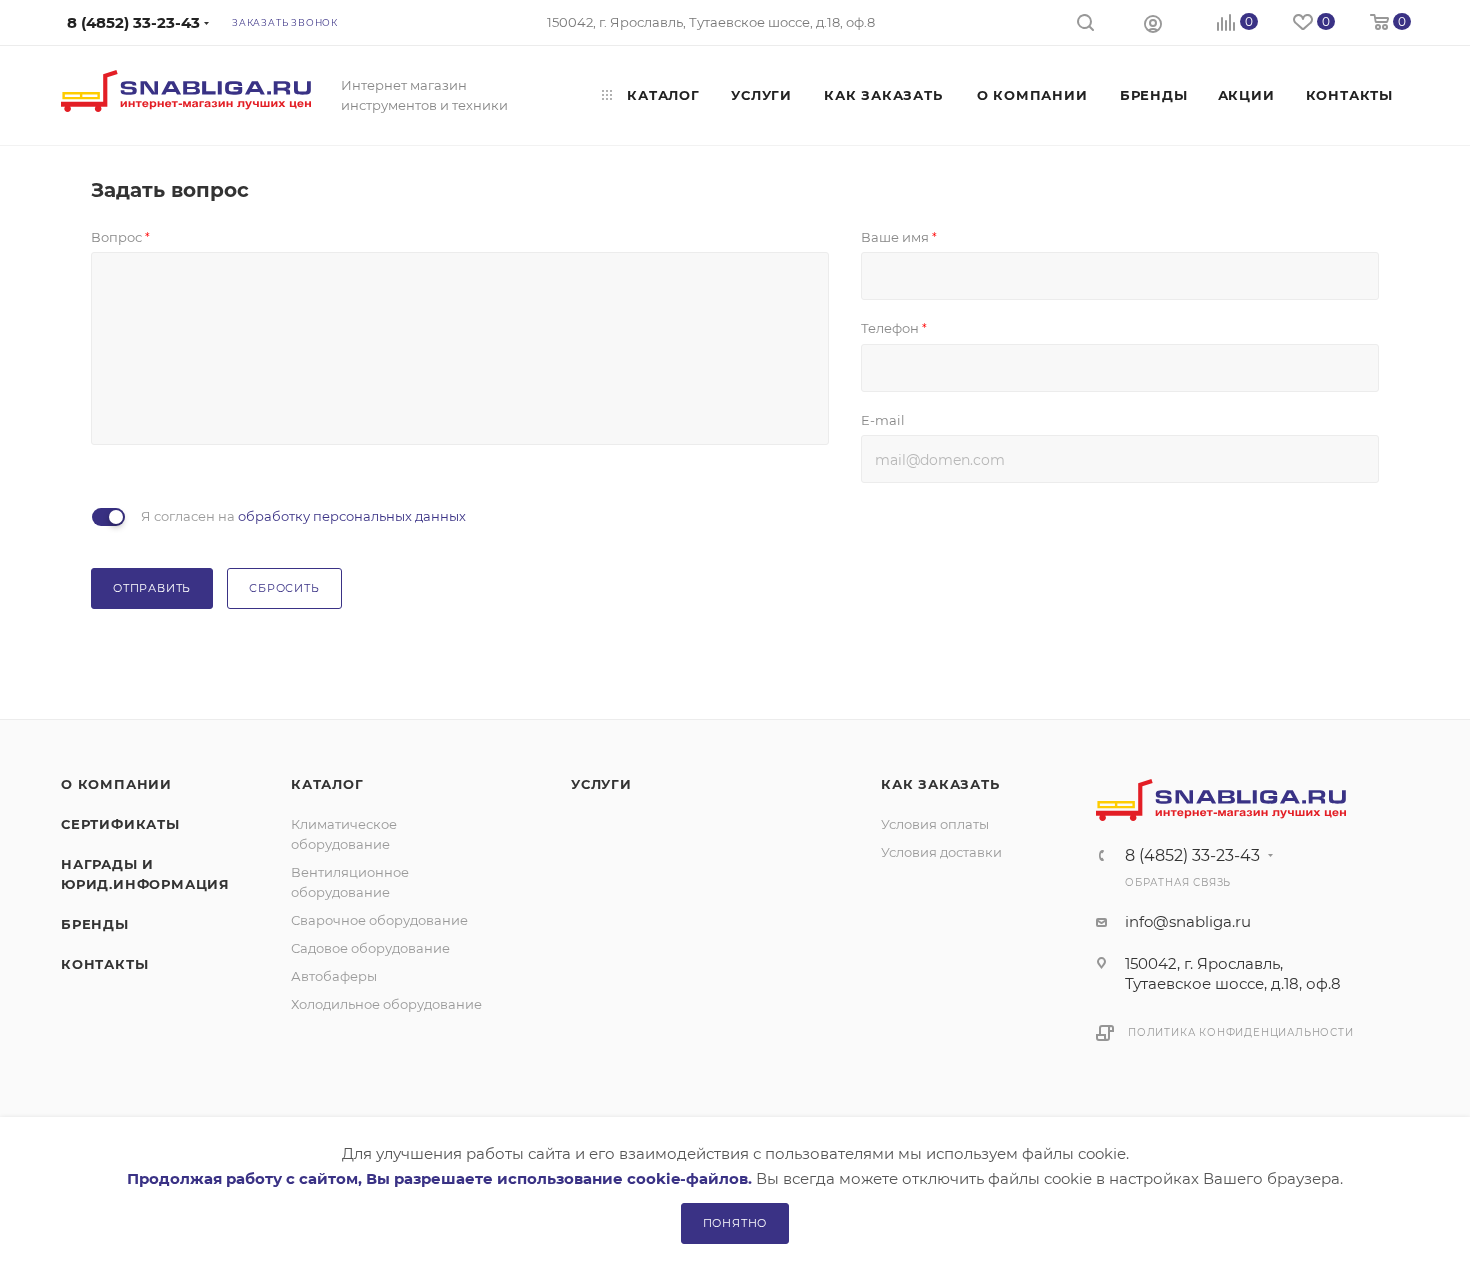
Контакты (104, 964)
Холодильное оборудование (386, 1004)
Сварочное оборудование (379, 920)
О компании (116, 784)
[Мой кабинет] (1153, 23)
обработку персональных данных (352, 516)
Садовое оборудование (370, 948)
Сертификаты (120, 824)
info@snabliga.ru (1188, 921)
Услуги (601, 784)
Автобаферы (334, 976)
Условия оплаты (935, 824)
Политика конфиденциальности (1241, 1032)
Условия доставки (941, 852)
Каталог (327, 784)
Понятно (735, 1223)
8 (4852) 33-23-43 (1192, 856)
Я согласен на (303, 516)
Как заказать (940, 784)
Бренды (95, 924)
